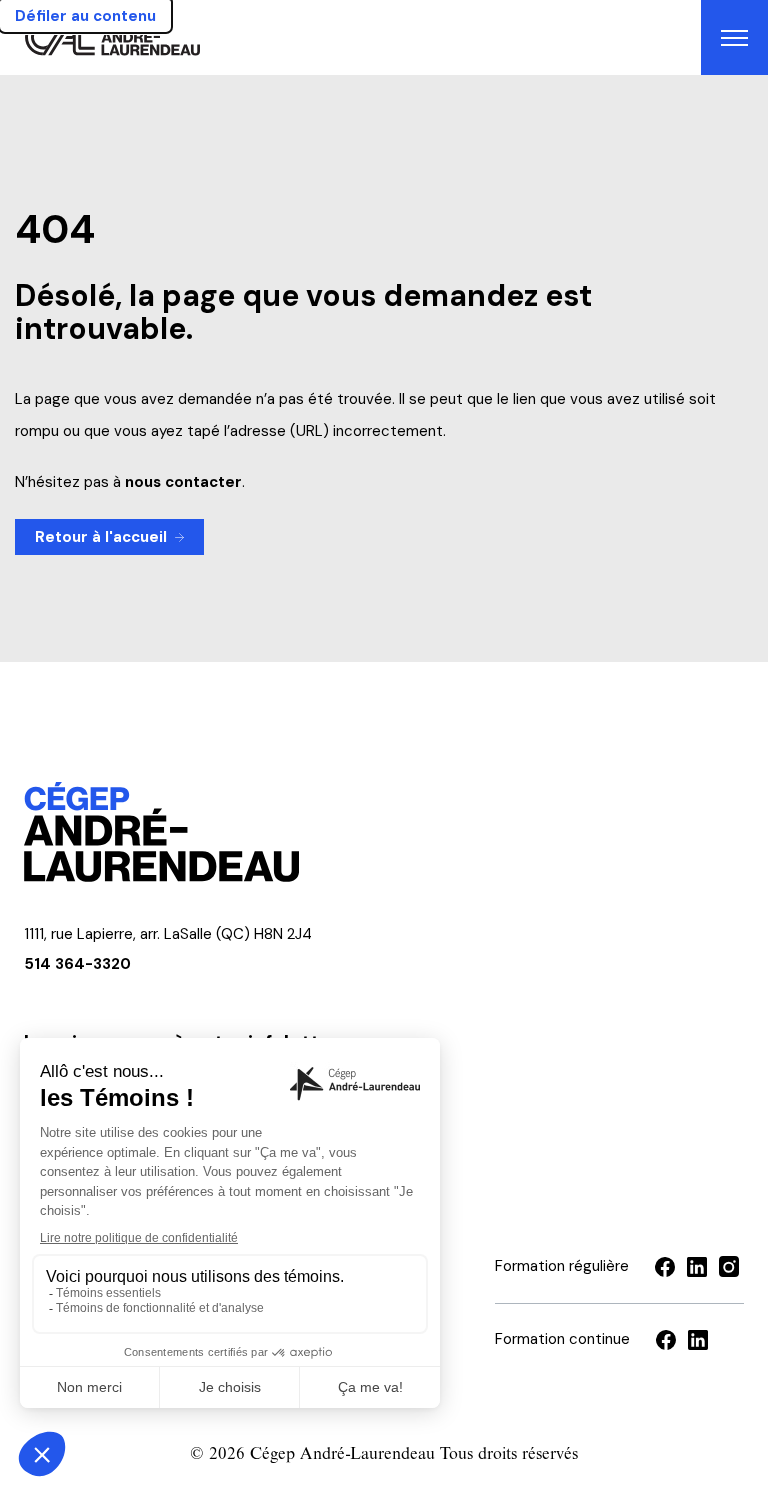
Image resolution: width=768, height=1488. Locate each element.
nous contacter (183, 482)
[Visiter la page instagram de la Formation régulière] (729, 1267)
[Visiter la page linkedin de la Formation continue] (698, 1340)
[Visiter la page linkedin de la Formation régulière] (697, 1267)
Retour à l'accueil (101, 537)
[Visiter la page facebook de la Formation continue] (666, 1340)
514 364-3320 (77, 964)
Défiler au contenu (85, 16)
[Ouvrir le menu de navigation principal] (734, 37)
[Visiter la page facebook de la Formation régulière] (665, 1267)
